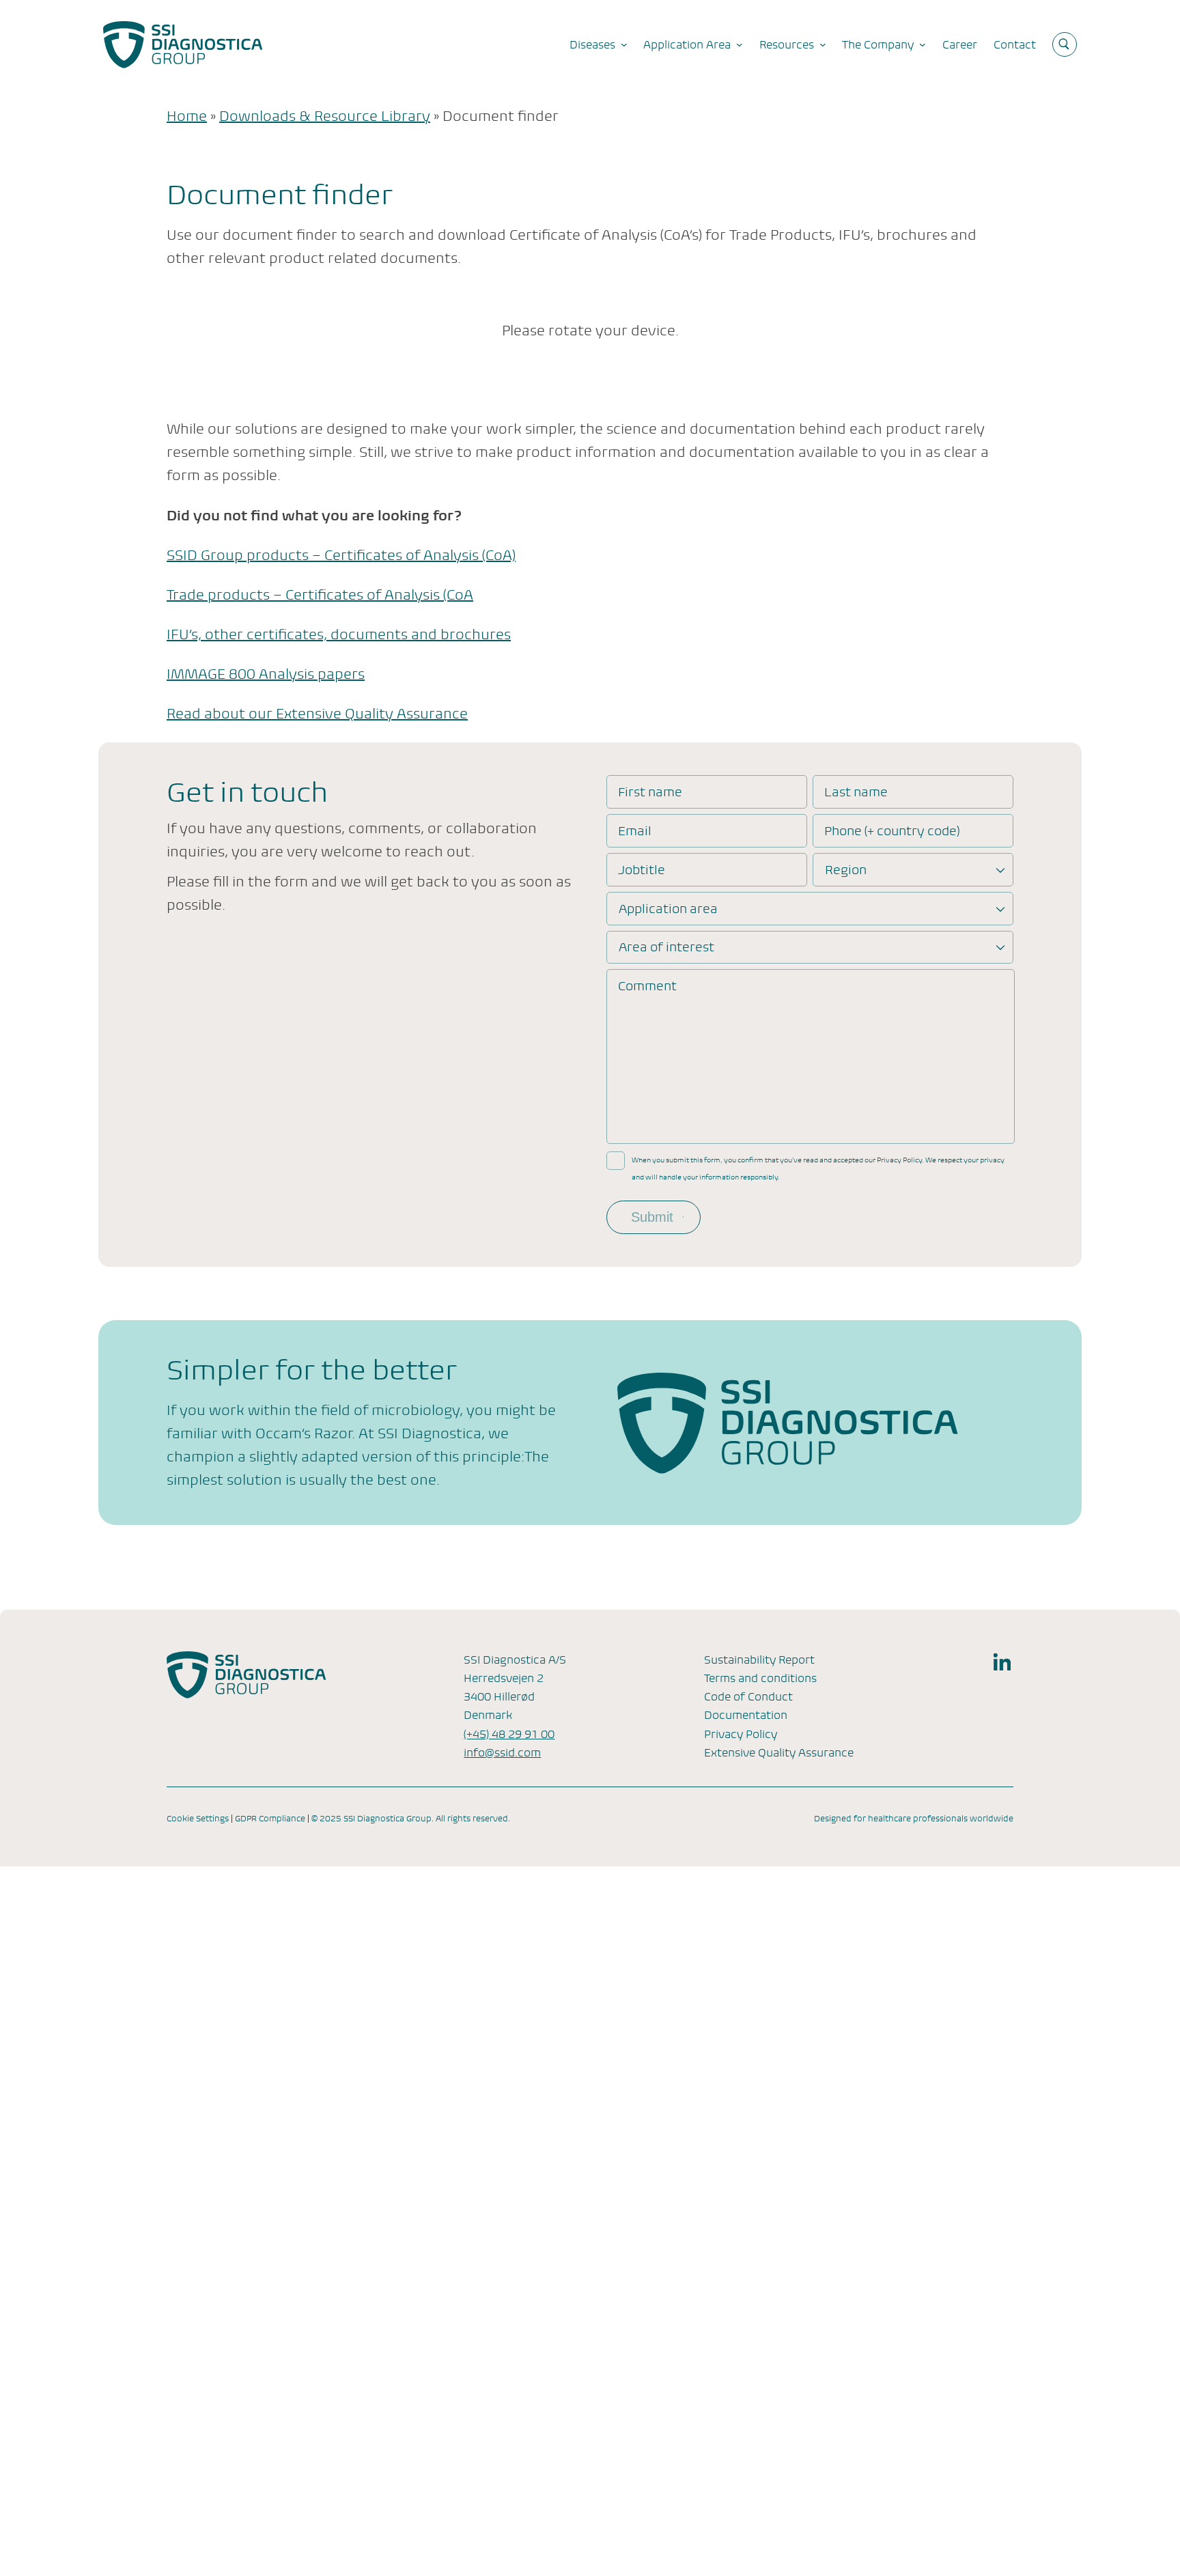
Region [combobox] (846, 870)
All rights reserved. (473, 1819)
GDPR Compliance (270, 1819)
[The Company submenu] (923, 44)
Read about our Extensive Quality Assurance (317, 714)
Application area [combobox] (668, 909)
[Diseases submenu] (624, 44)
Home (187, 116)
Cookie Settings (198, 1819)
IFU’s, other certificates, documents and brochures (339, 635)
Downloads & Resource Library (325, 116)
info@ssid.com (502, 1753)
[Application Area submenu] (740, 44)
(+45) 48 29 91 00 (509, 1734)
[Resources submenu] (823, 44)
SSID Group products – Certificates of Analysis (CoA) (341, 556)
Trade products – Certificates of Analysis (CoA (320, 595)
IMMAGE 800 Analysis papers (266, 674)
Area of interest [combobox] (666, 947)
